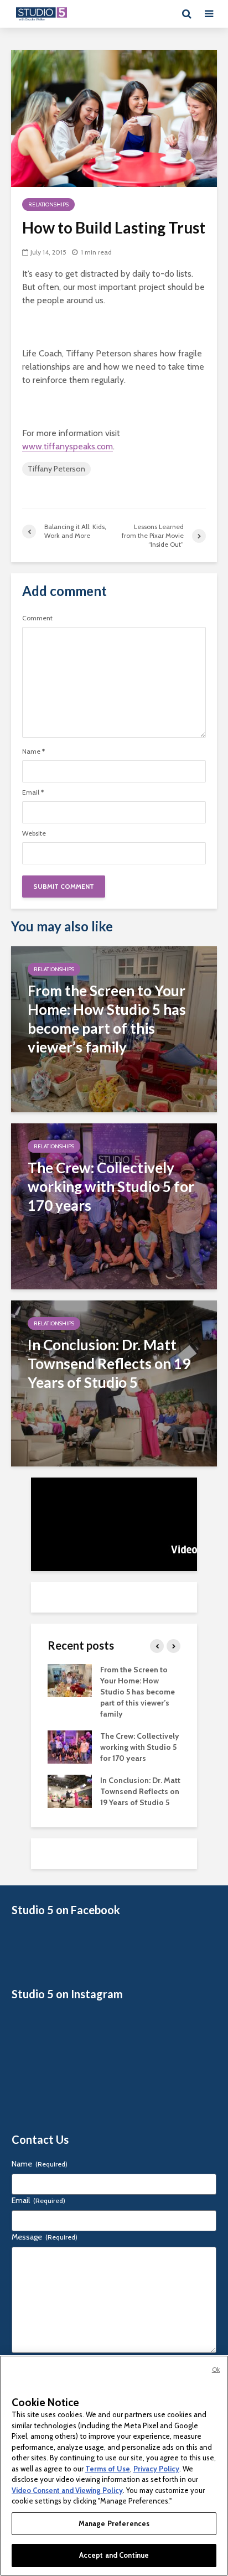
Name (33, 751)
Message (45, 2237)
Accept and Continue (114, 2555)
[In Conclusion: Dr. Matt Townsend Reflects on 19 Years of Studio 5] (114, 1383)
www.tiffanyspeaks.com (68, 446)
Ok (216, 2370)
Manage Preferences (114, 2523)
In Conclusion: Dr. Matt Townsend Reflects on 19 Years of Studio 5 (140, 1791)
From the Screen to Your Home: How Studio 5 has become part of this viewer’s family (138, 1692)
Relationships (48, 204)
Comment (37, 618)
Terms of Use (108, 2469)
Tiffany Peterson (56, 469)
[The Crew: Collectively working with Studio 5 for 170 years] (114, 1206)
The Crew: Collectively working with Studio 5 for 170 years (140, 1747)
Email (33, 792)
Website (34, 833)
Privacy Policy (156, 2469)
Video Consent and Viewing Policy (67, 2490)
